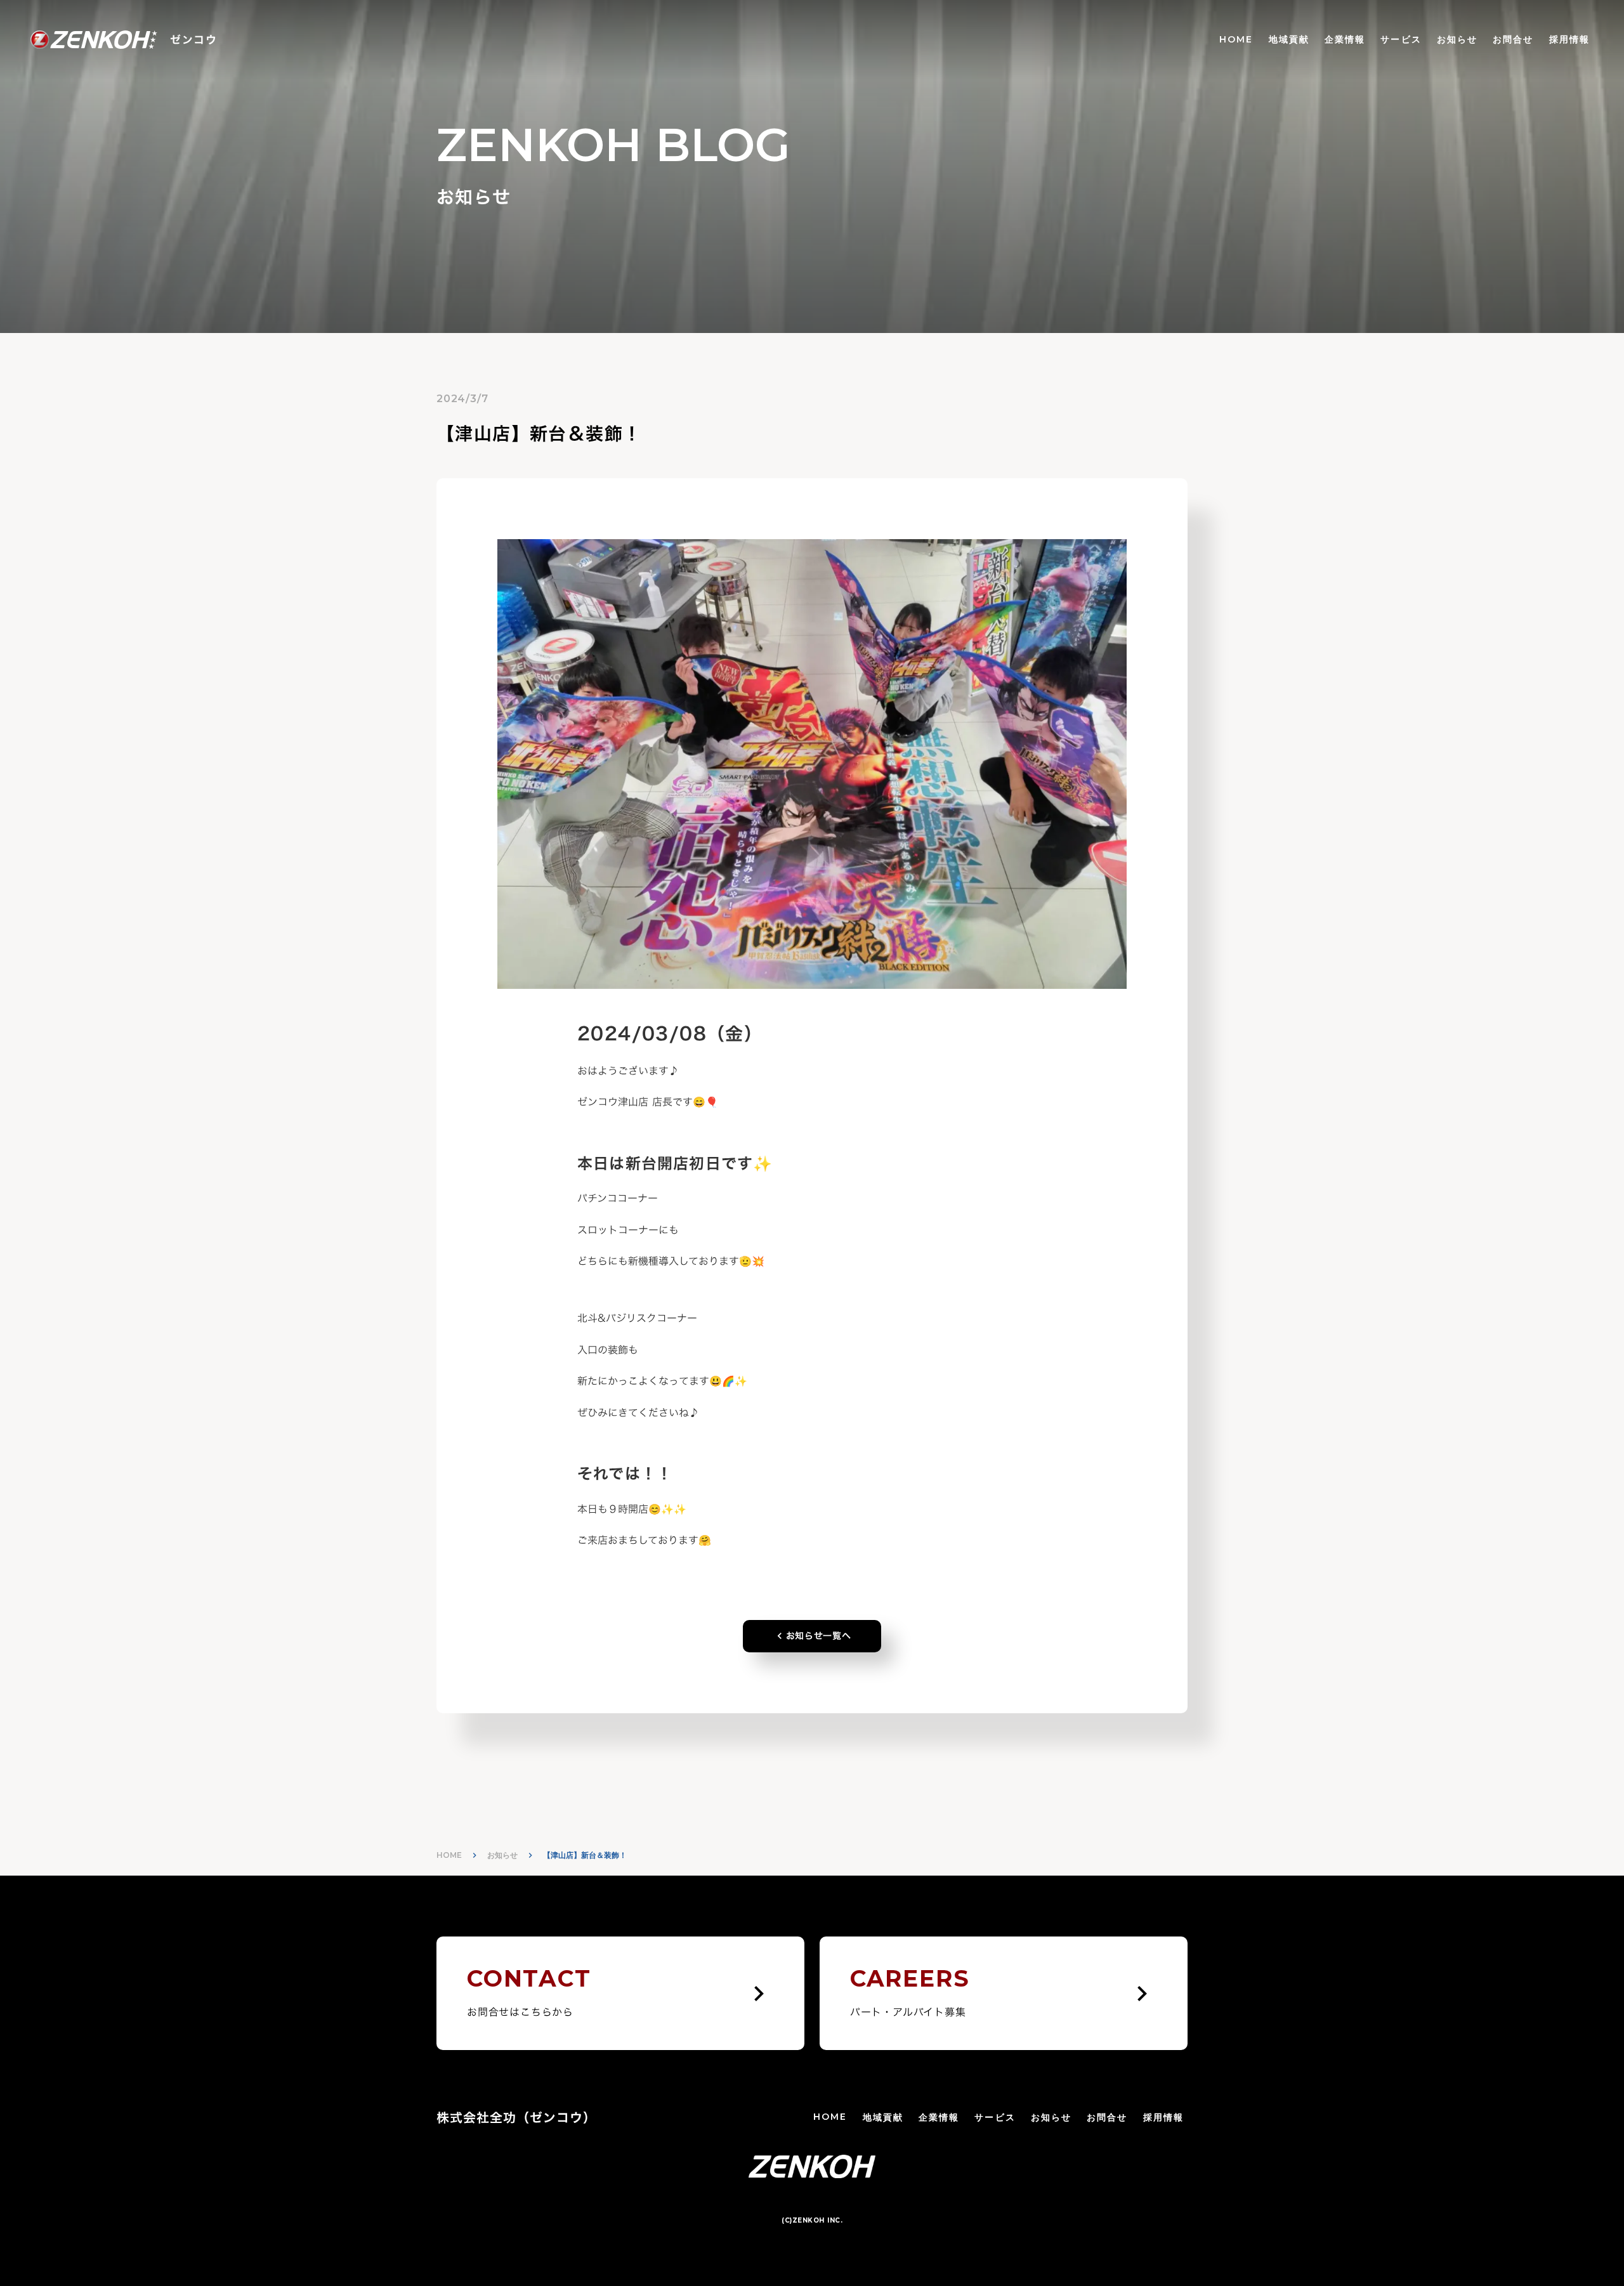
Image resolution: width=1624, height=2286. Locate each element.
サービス (1401, 39)
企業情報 (1345, 39)
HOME (1236, 39)
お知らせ (1457, 39)
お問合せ (1513, 39)
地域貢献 (1289, 39)
